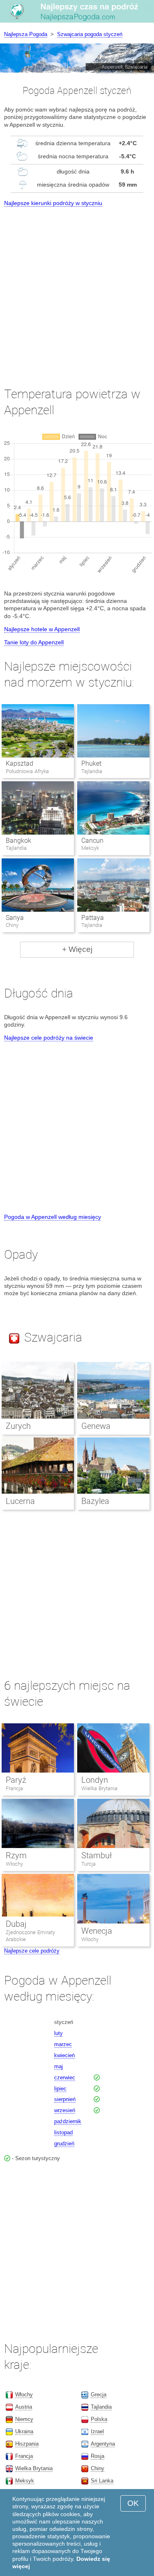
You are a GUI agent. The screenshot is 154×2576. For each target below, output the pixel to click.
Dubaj (16, 1924)
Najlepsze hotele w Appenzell (42, 629)
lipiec (60, 2089)
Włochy (14, 1864)
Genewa (96, 1426)
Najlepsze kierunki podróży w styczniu (53, 203)
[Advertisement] (77, 289)
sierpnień (65, 2099)
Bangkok (18, 841)
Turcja (88, 1864)
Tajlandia (101, 2407)
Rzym (16, 1855)
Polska (99, 2419)
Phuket (91, 763)
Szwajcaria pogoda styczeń (90, 34)
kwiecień (64, 2055)
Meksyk (25, 2481)
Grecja (99, 2395)
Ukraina (24, 2431)
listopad (63, 2132)
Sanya (15, 918)
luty (59, 2033)
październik (68, 2121)
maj (59, 2066)
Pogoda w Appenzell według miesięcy (53, 1217)
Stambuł (97, 1855)
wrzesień (65, 2110)
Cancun (92, 841)
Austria (24, 2407)
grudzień (64, 2144)
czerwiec (65, 2077)
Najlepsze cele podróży (32, 1951)
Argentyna (103, 2444)
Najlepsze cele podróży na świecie (49, 1038)
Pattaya (93, 918)
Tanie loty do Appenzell (34, 642)
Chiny (98, 2468)
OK (133, 2503)
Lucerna (20, 1501)
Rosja (98, 2456)
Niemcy (24, 2419)
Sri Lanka (102, 2481)
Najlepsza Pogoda (26, 34)
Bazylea (95, 1501)
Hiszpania (27, 2444)
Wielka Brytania (99, 1788)
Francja (14, 1788)
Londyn (95, 1780)
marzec (63, 2044)
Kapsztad (20, 763)
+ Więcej (77, 949)
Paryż (16, 1780)
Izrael (97, 2431)
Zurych (18, 1426)
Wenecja (97, 1931)
